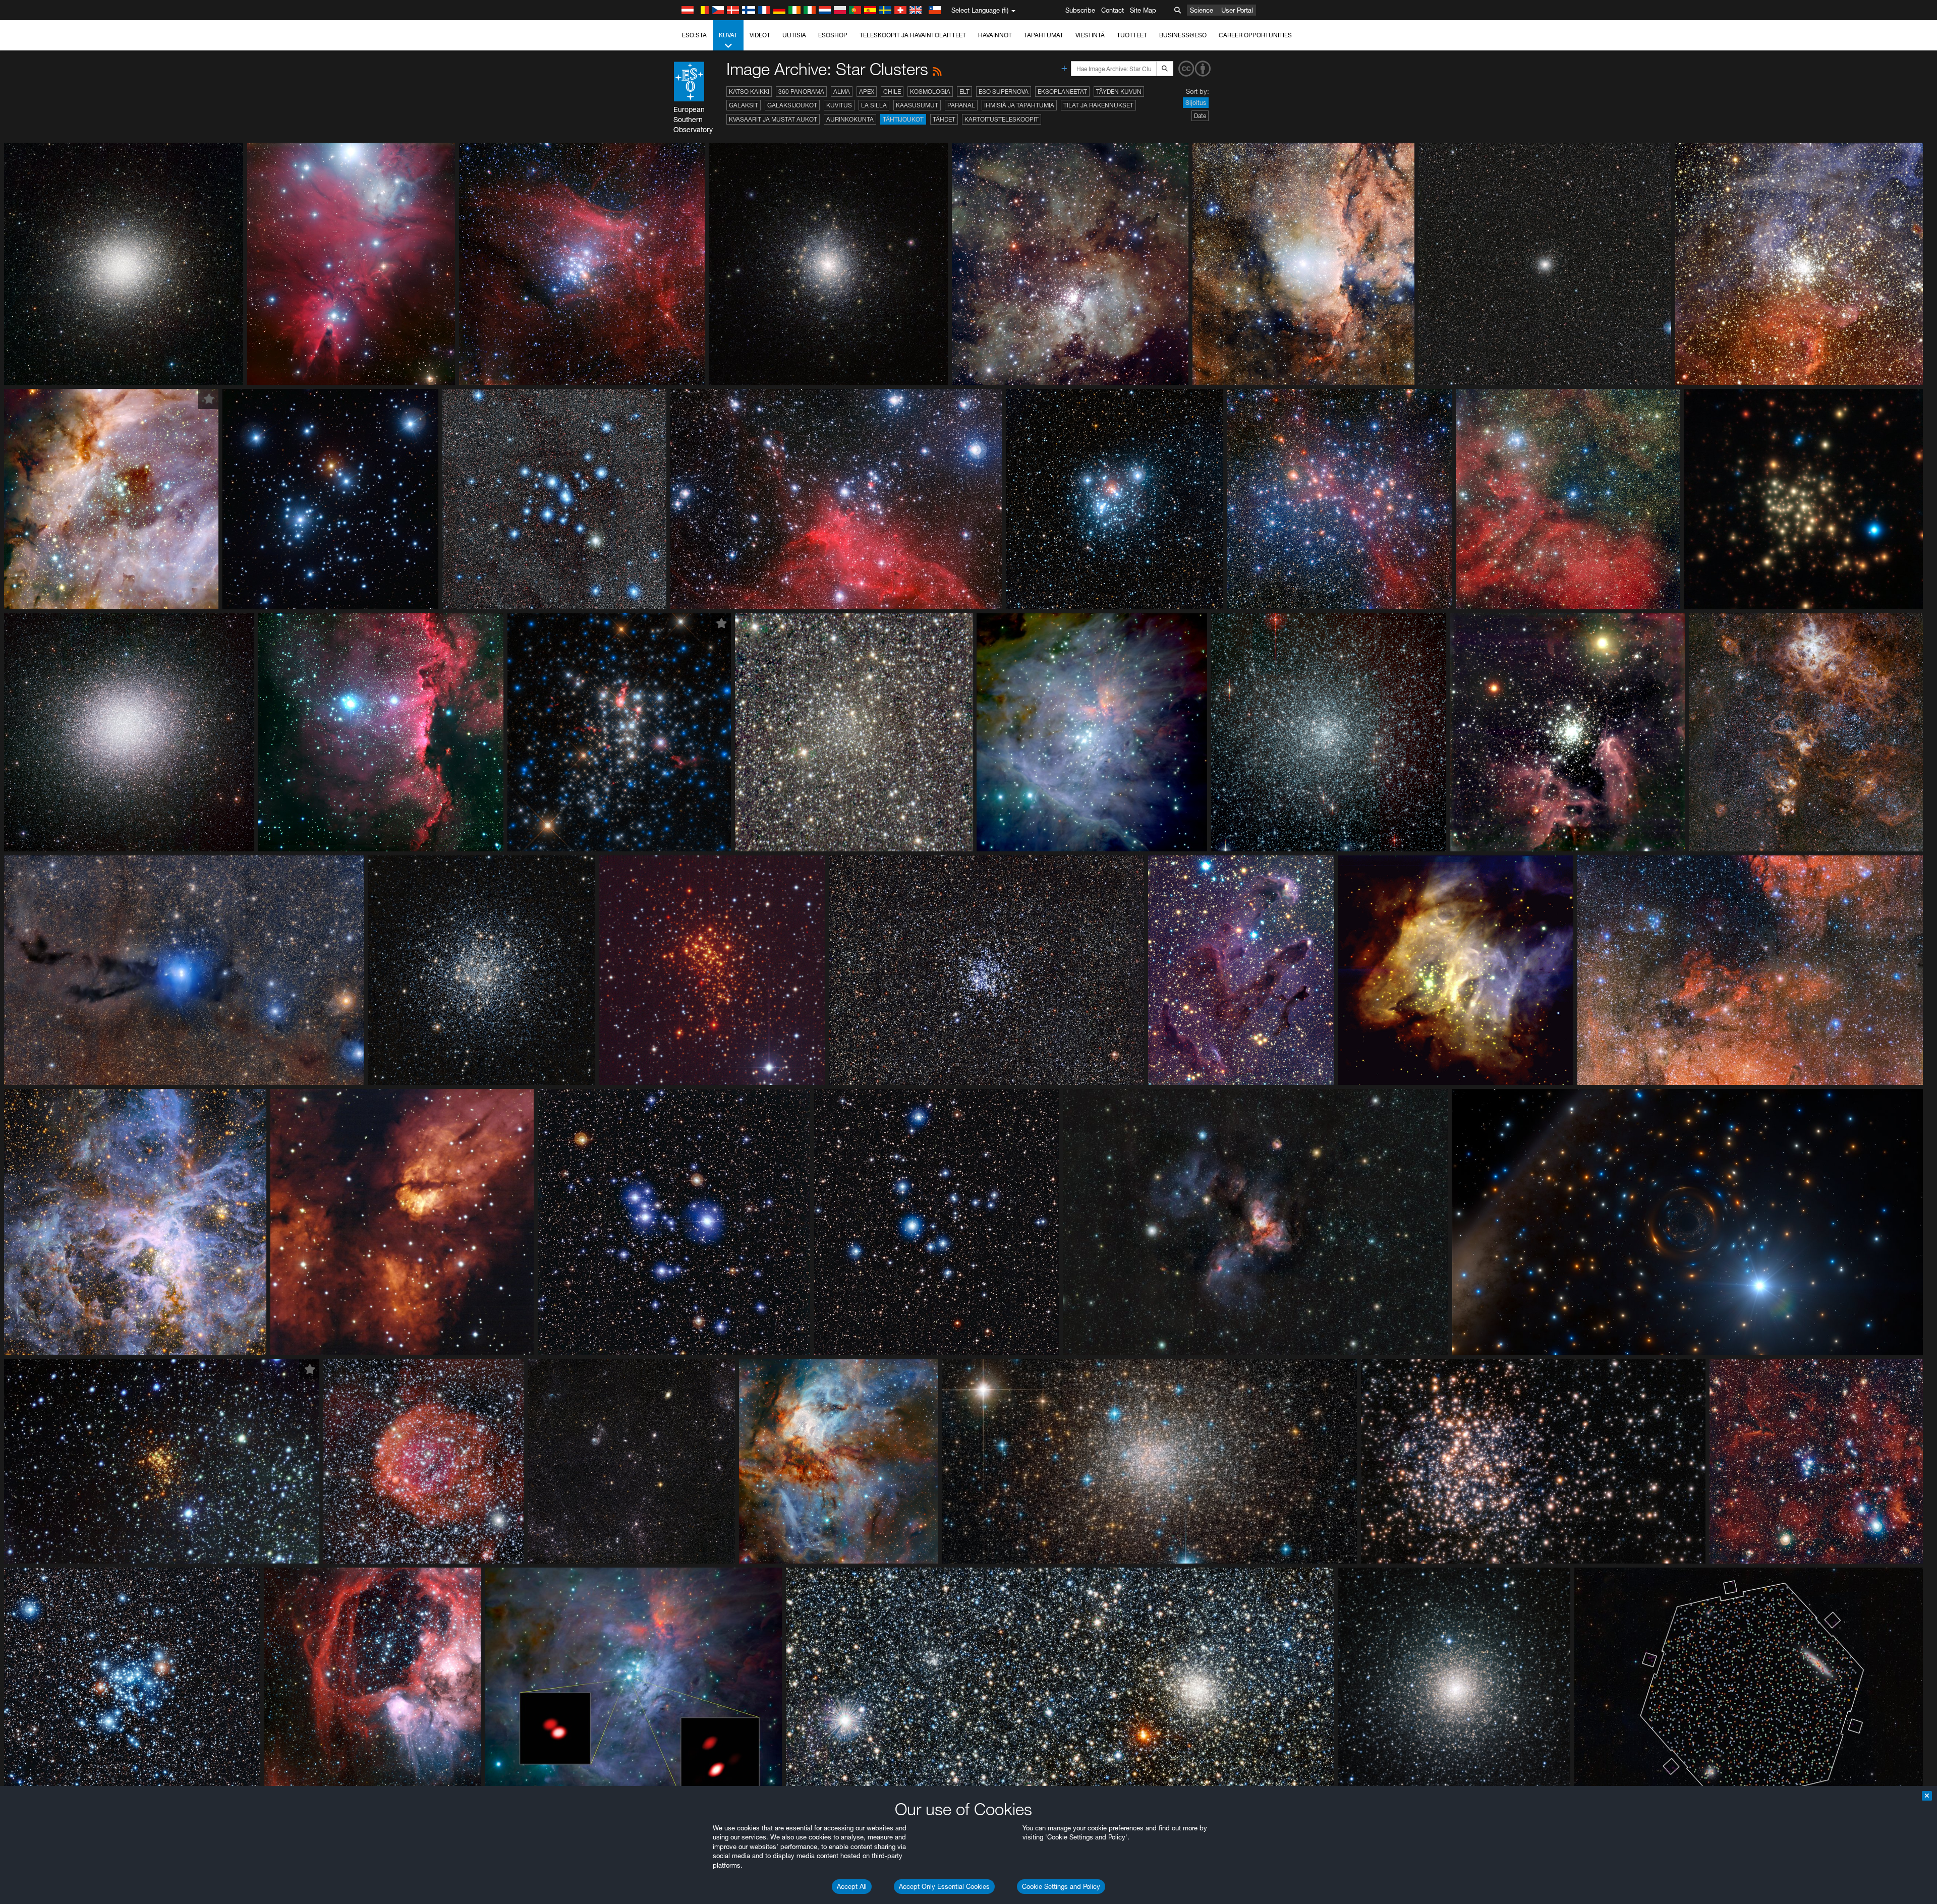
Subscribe (1080, 10)
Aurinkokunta (850, 119)
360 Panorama (801, 92)
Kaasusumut (917, 105)
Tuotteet (1132, 35)
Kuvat (728, 35)
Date (1200, 116)
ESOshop (833, 35)
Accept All (852, 1886)
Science (1202, 10)
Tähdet (944, 119)
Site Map (1143, 10)
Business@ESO (1183, 35)
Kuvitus (839, 105)
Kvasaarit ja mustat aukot (773, 119)
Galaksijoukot (792, 105)
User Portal (1237, 10)
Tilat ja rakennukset (1098, 105)
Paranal (961, 105)
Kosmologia (930, 92)
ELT (964, 92)
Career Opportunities (1255, 35)
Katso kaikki (749, 92)
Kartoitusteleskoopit (1002, 119)
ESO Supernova (1004, 92)
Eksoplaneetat (1062, 92)
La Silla (874, 105)
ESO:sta (694, 35)
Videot (760, 35)
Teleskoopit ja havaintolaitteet (913, 35)
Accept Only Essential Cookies (944, 1886)
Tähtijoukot (903, 119)
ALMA (842, 92)
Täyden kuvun (1119, 92)
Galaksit (744, 105)
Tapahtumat (1044, 35)
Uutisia (794, 35)
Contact (1113, 10)
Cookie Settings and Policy (1061, 1886)
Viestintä (1090, 35)
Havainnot (995, 35)
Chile (892, 92)
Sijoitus (1196, 103)
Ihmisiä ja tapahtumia (1019, 105)
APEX (867, 92)
